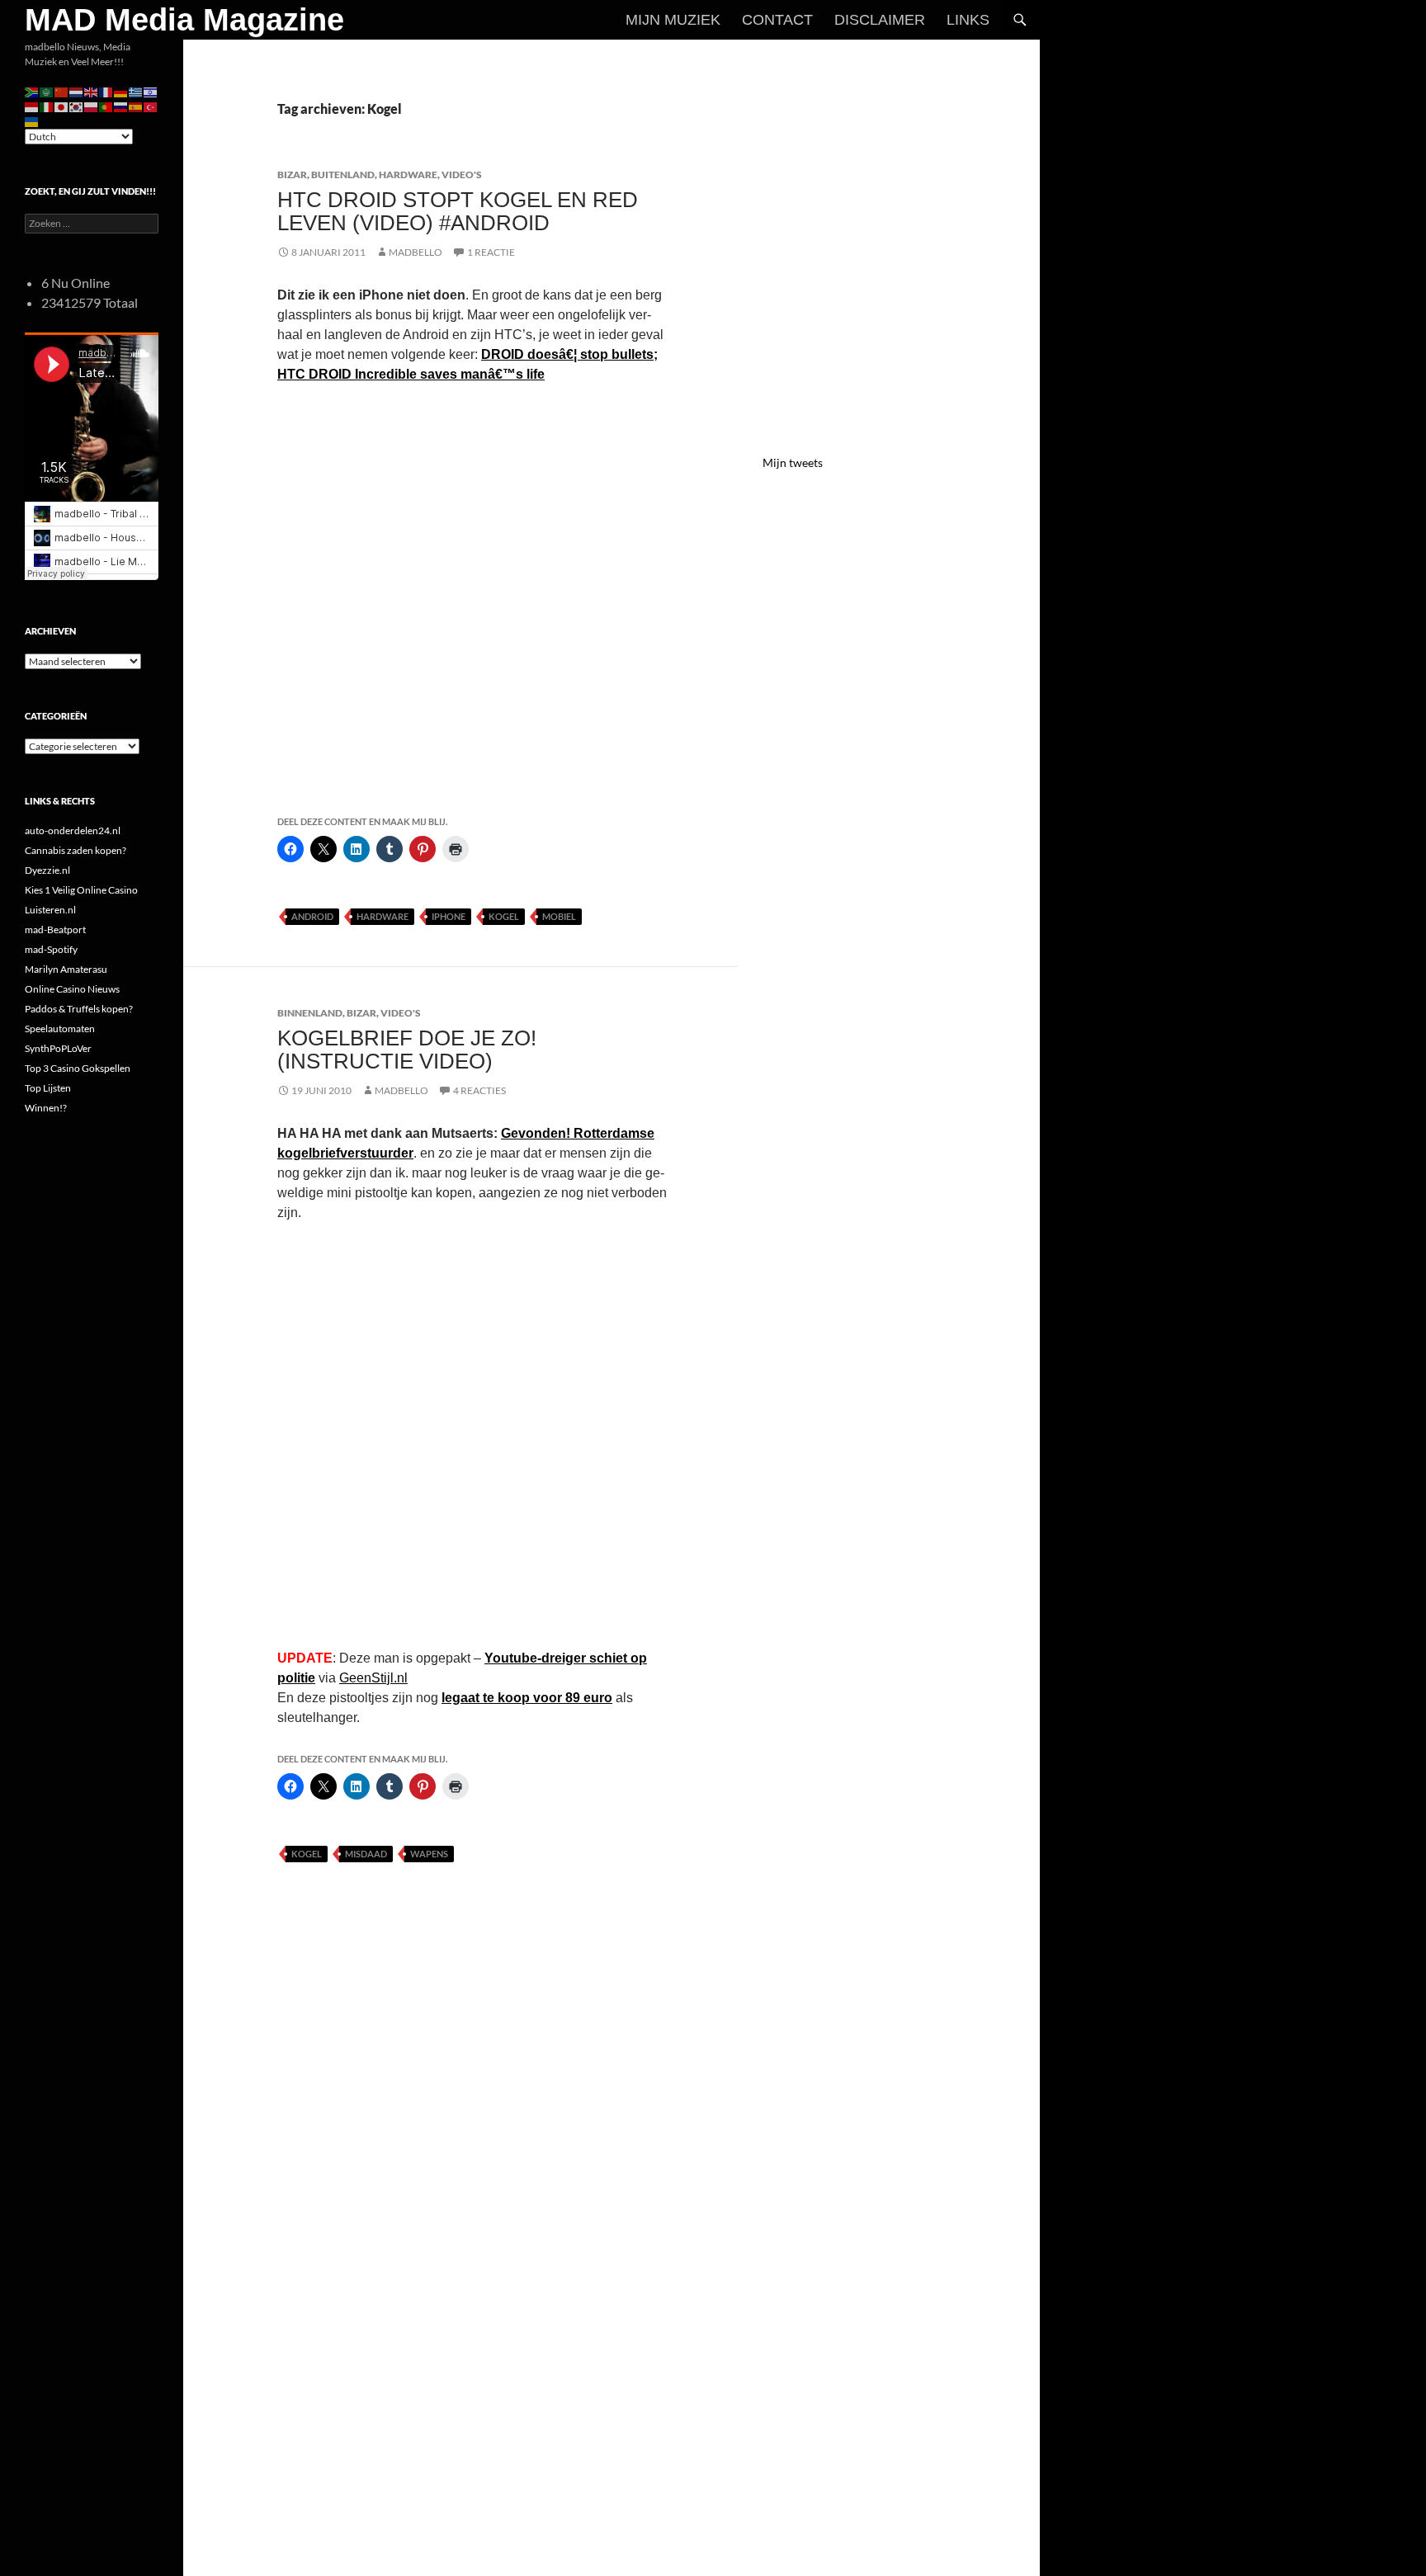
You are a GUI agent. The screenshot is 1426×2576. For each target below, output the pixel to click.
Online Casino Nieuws (72, 989)
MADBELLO (416, 252)
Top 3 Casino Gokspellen (78, 1068)
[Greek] (136, 91)
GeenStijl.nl (373, 1678)
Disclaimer (880, 20)
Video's (462, 175)
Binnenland (310, 1013)
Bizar (292, 175)
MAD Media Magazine (184, 20)
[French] (106, 91)
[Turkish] (151, 106)
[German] (121, 91)
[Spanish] (136, 106)
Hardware (408, 175)
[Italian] (47, 106)
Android (312, 916)
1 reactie (491, 252)
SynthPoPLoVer (58, 1048)
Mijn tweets (793, 462)
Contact (777, 20)
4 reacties (479, 1090)
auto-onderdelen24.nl (73, 830)
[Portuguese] (106, 106)
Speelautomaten (60, 1029)
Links (968, 20)
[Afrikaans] (32, 91)
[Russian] (121, 106)
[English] (92, 91)
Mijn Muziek (673, 20)
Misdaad (366, 1854)
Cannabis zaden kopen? (76, 850)
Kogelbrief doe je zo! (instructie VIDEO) (407, 1050)
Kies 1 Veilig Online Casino (81, 890)
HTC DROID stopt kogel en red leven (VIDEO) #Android (458, 211)
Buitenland (343, 175)
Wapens (429, 1854)
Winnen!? (46, 1108)
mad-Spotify (51, 949)
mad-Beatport (55, 929)
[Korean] (77, 106)
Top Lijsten (48, 1088)
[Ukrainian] (32, 121)
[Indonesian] (32, 106)
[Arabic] (47, 91)
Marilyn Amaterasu (66, 969)
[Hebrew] (151, 91)
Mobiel (559, 916)
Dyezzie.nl (47, 870)
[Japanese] (62, 106)
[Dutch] (77, 91)
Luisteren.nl (50, 910)
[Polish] (92, 106)
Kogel (504, 916)
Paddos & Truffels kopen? (79, 1009)
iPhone (449, 916)
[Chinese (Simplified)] (62, 91)
